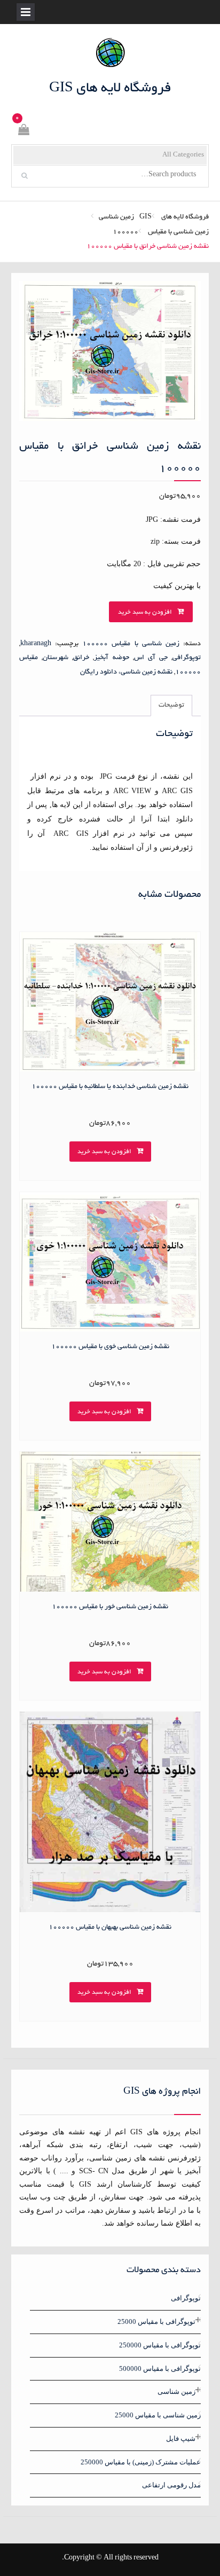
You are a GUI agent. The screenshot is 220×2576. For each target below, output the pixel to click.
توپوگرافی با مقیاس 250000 (160, 2345)
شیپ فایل (181, 2438)
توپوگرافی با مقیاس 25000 (156, 2321)
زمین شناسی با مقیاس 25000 (158, 2415)
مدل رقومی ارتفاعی (171, 2485)
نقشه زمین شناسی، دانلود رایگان (126, 672)
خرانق (81, 658)
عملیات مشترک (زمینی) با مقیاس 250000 (141, 2462)
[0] (23, 132)
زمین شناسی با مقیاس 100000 (161, 232)
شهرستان (56, 658)
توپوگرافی (187, 658)
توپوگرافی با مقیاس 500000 (160, 2368)
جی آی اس (151, 658)
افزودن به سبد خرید (145, 612)
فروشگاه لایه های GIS (110, 89)
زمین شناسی (116, 217)
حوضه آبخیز (111, 658)
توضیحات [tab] (171, 706)
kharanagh (36, 644)
